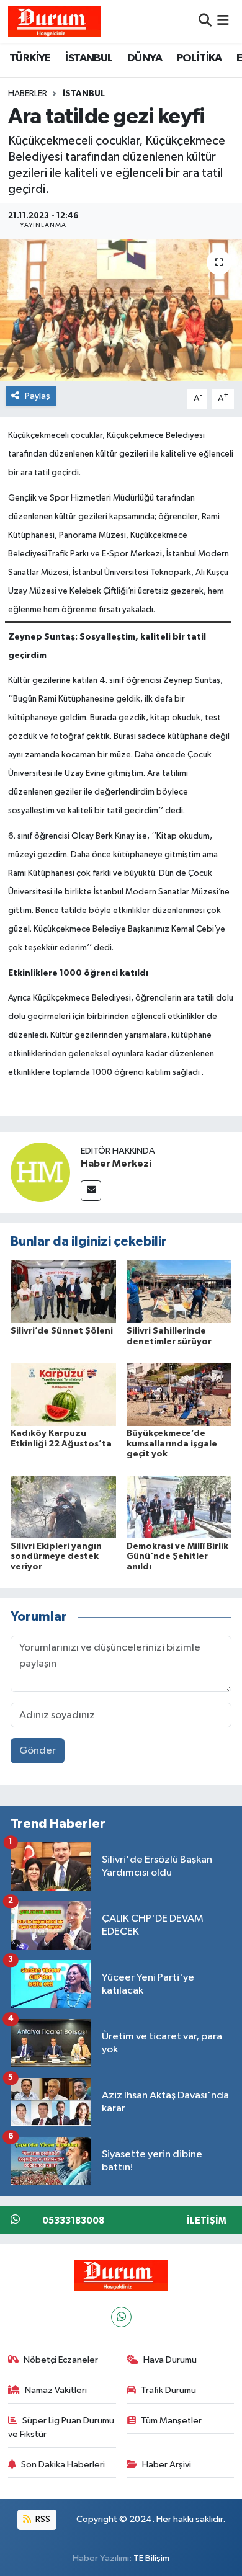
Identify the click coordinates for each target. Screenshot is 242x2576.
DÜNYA (145, 58)
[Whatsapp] (121, 2317)
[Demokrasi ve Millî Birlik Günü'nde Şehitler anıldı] (179, 1507)
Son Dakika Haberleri (63, 2465)
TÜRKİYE (30, 58)
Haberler (28, 94)
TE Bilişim (151, 2558)
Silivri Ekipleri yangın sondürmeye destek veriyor (56, 1557)
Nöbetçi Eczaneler (61, 2360)
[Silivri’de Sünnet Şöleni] (63, 1292)
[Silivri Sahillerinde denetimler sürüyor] (179, 1292)
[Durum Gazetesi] (55, 21)
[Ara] (205, 21)
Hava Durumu (170, 2360)
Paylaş (38, 396)
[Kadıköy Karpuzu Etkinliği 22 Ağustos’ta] (63, 1394)
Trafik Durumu (168, 2390)
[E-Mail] (91, 1191)
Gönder (38, 1751)
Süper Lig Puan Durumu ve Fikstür (61, 2427)
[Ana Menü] (223, 21)
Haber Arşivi (167, 2465)
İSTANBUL (89, 58)
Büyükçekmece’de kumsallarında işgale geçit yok (172, 1444)
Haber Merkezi (116, 1164)
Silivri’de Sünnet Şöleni (62, 1331)
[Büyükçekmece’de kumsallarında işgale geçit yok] (179, 1394)
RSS (42, 2519)
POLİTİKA (199, 58)
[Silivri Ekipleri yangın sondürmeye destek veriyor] (63, 1507)
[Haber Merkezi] (40, 1172)
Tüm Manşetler (171, 2421)
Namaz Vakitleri (56, 2390)
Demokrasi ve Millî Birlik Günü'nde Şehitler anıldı (177, 1557)
